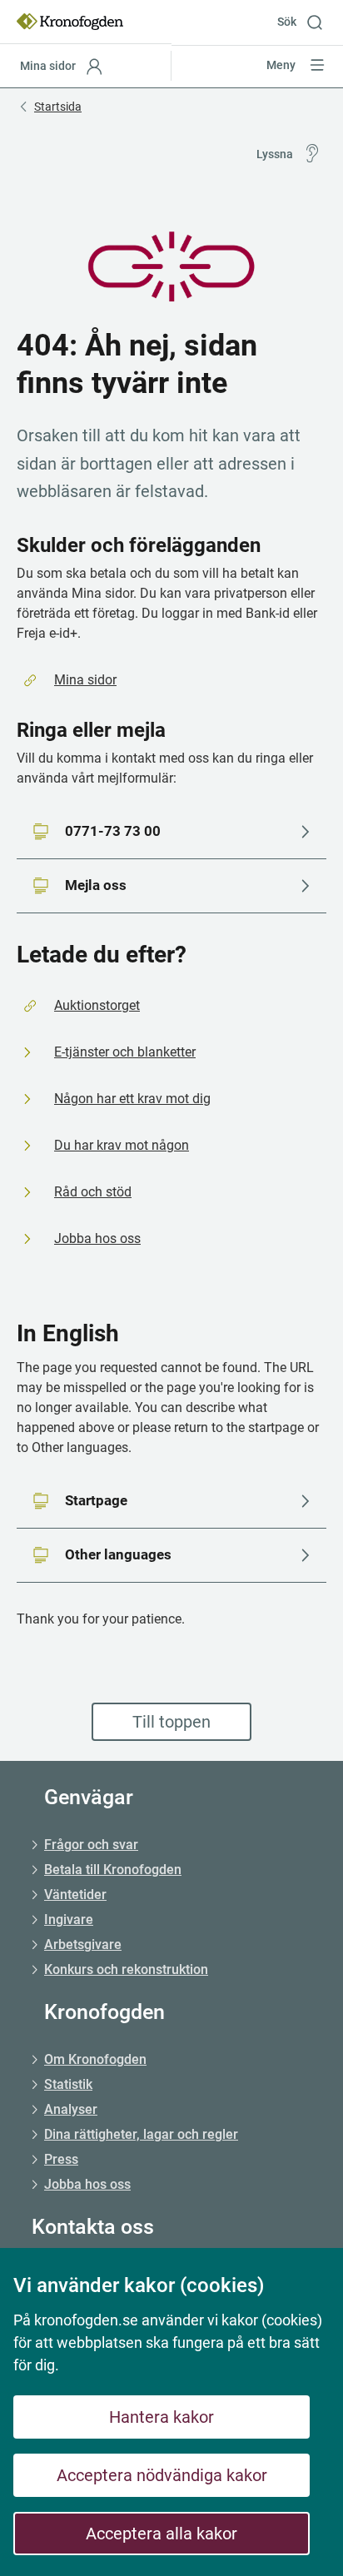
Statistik (68, 2084)
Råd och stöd (93, 1192)
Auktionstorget (97, 1005)
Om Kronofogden (95, 2059)
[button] (306, 22)
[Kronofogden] (70, 22)
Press (61, 2159)
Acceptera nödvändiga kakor (162, 2475)
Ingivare (69, 1920)
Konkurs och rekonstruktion (126, 1969)
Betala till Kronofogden (113, 1870)
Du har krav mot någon (122, 1145)
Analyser (71, 2109)
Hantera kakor (162, 2417)
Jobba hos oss (97, 1238)
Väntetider (75, 1895)
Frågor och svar (91, 1845)
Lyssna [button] (275, 154)
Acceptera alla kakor (162, 2534)
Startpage (96, 1500)
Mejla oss (96, 885)
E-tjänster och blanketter (125, 1052)
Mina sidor (85, 680)
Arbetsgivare (83, 1944)
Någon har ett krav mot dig (132, 1099)
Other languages (118, 1554)
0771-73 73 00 (113, 831)
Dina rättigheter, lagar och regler (141, 2134)
